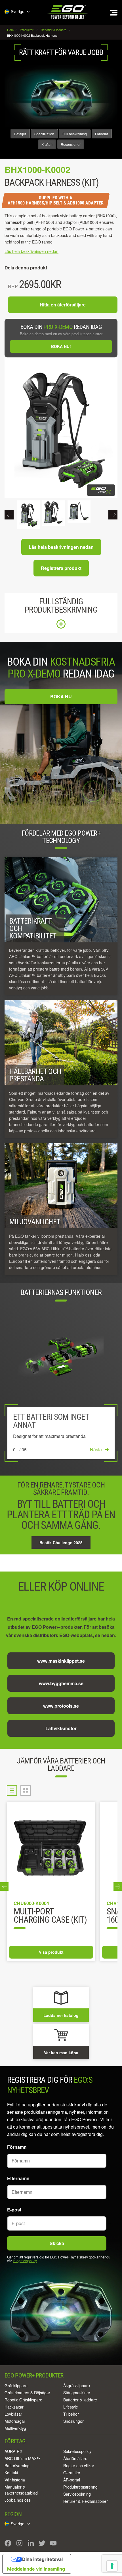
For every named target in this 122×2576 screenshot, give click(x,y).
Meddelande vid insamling (36, 2569)
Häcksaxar (14, 2407)
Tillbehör (71, 2414)
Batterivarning (17, 2465)
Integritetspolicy (25, 2261)
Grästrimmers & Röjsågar (27, 2393)
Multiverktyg (15, 2428)
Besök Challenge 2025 (61, 1542)
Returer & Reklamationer (86, 2501)
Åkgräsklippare (77, 2385)
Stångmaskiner (77, 2393)
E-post (14, 2210)
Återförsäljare (75, 2458)
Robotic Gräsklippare (23, 2400)
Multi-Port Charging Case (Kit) (50, 1916)
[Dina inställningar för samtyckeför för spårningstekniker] (112, 2566)
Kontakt (11, 2473)
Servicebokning (77, 2494)
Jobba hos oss (18, 2500)
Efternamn (18, 2178)
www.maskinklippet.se (61, 1661)
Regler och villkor (79, 2465)
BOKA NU (61, 696)
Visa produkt (51, 1952)
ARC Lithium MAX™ (23, 2458)
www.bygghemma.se (61, 1683)
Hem (11, 30)
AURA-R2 (13, 2451)
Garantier (72, 2473)
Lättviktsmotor (61, 1728)
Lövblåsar (13, 2414)
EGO (68, 13)
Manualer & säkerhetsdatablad (21, 2490)
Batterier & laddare (80, 2400)
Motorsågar (15, 2421)
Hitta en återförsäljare (63, 305)
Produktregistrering (80, 2487)
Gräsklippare (16, 2385)
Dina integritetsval (42, 2559)
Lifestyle (71, 2407)
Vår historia (15, 2480)
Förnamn (17, 2147)
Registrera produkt (61, 568)
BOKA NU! (61, 346)
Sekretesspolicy (77, 2451)
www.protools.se (61, 1706)
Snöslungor (73, 2421)
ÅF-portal (72, 2480)
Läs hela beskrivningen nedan (61, 547)
